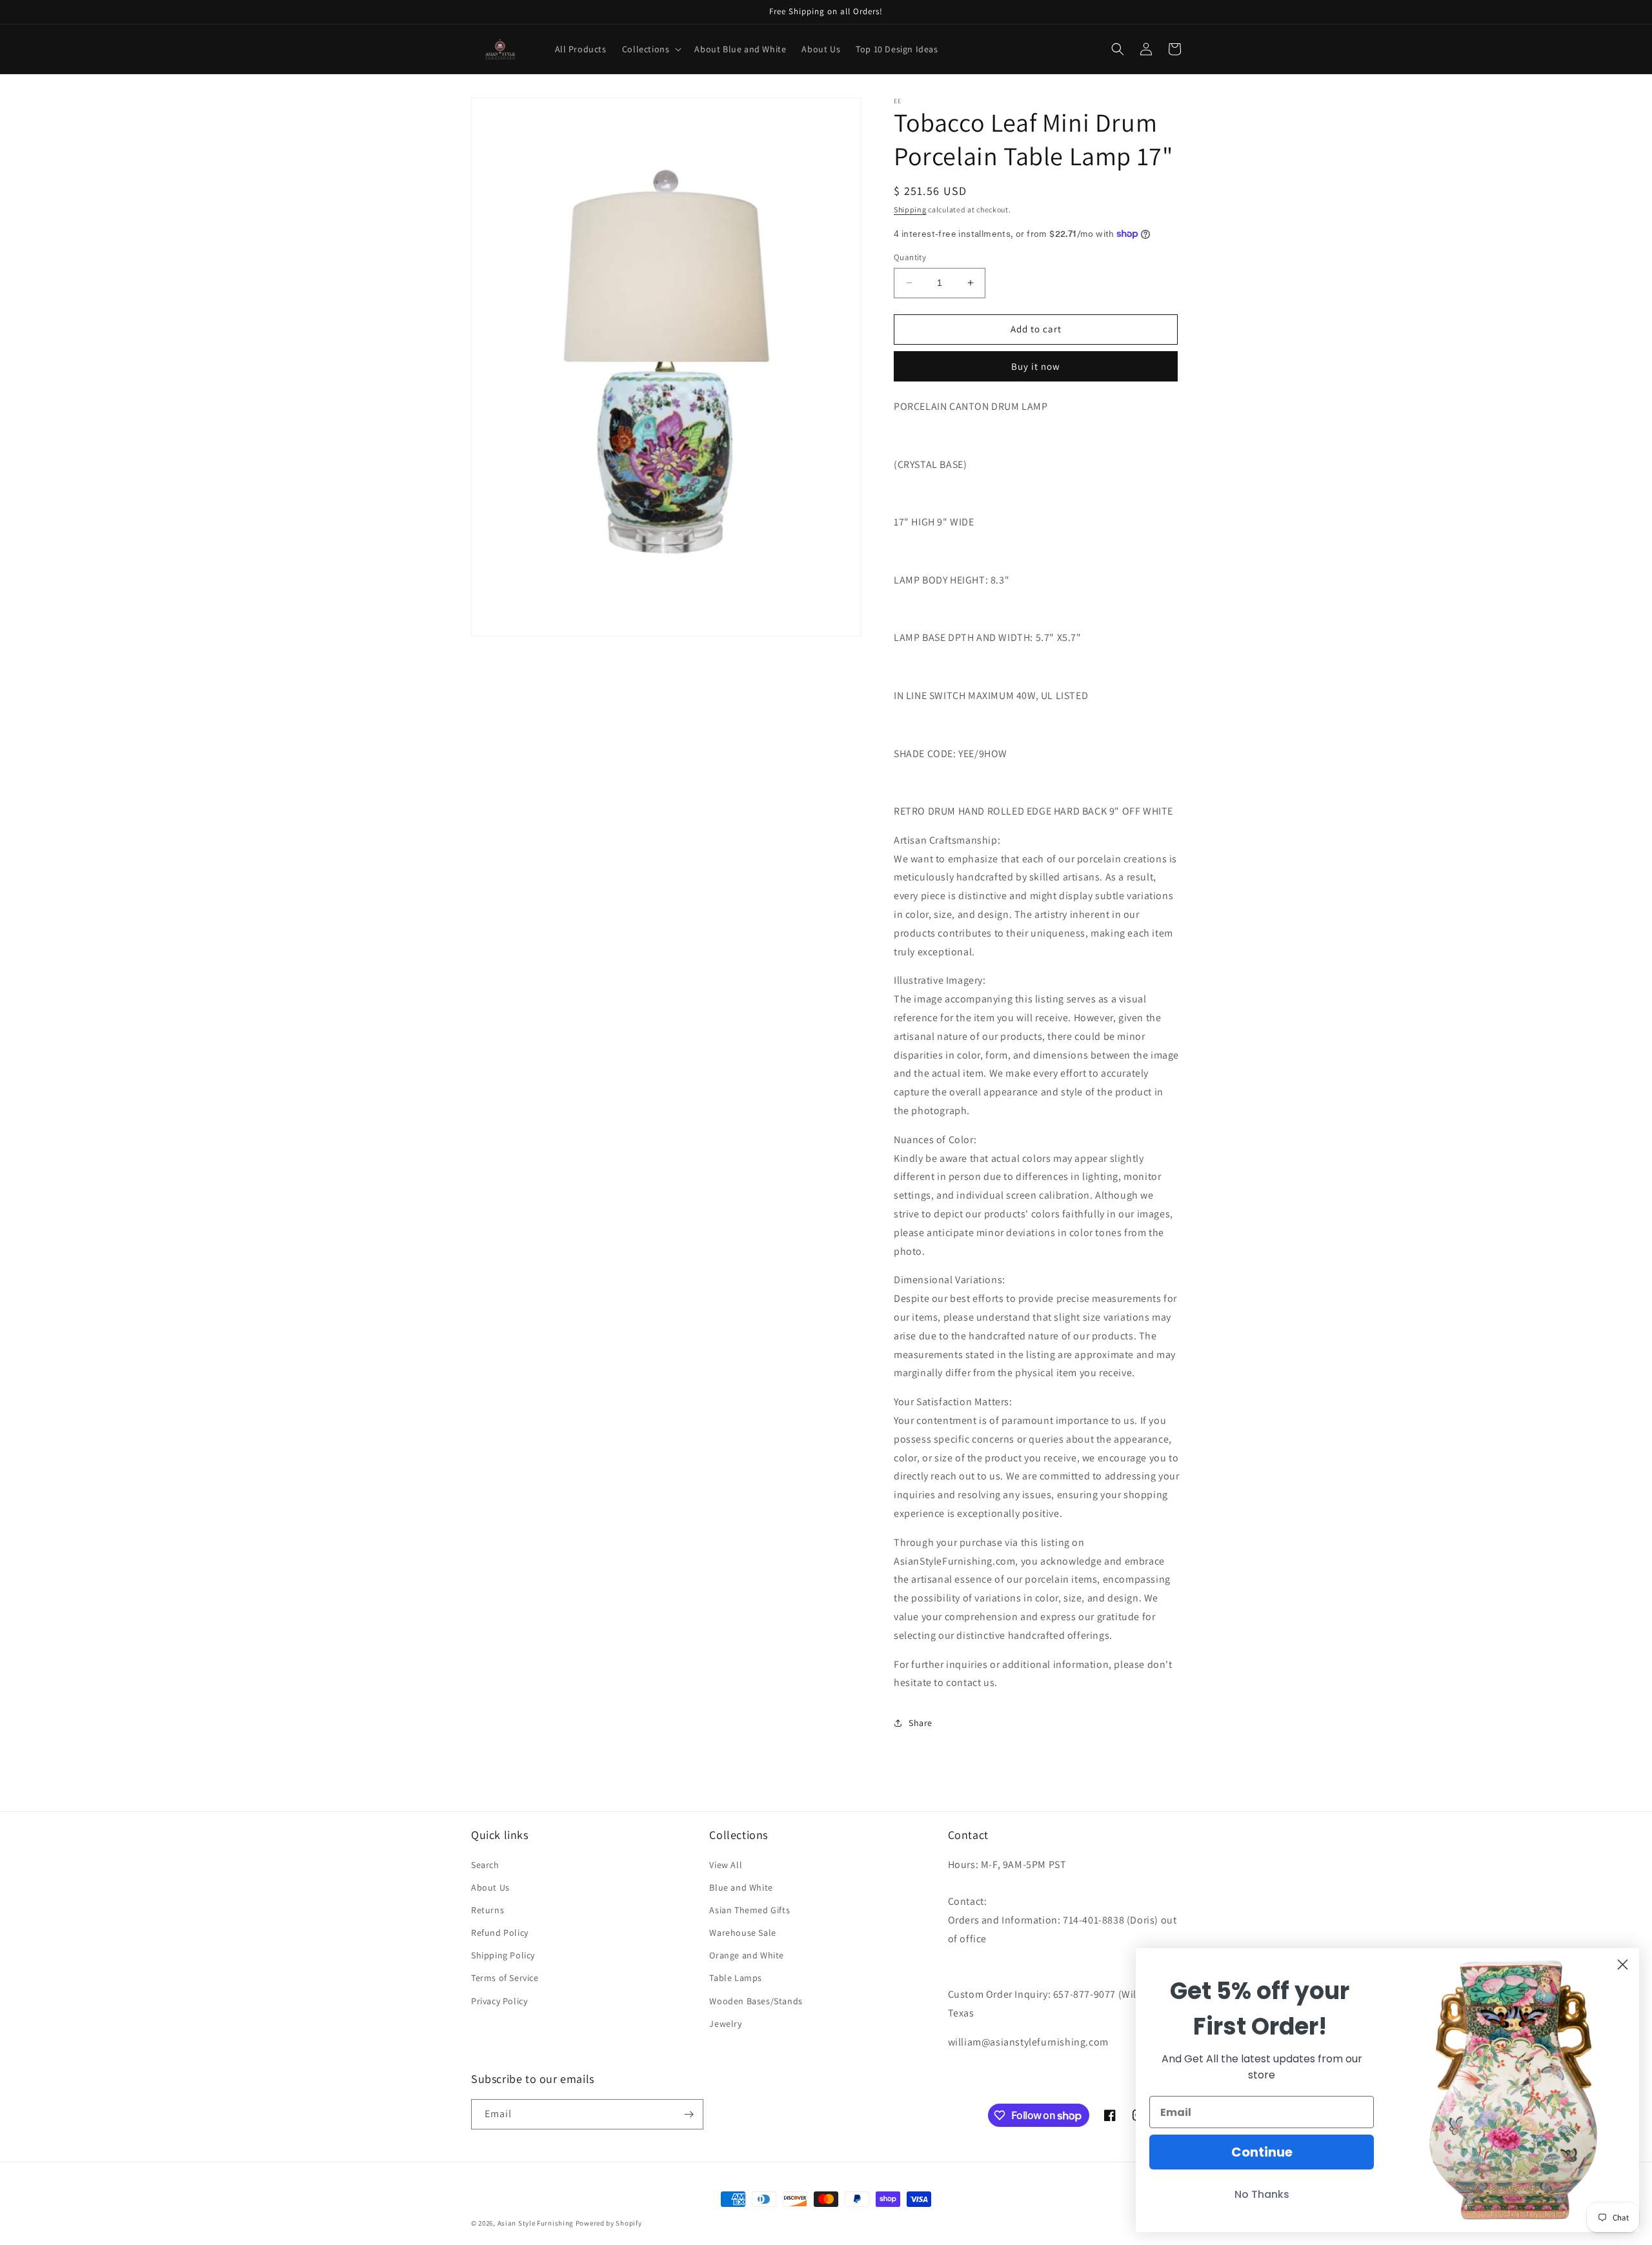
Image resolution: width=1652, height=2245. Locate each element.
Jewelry (725, 2024)
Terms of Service (505, 1978)
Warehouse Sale (742, 1933)
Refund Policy (500, 1933)
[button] (651, 49)
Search (485, 1865)
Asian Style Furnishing (536, 2223)
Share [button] (921, 1723)
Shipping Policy (503, 1955)
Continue (1262, 2152)
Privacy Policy (499, 2001)
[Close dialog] (1623, 1965)
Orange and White (747, 1955)
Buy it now (1036, 366)
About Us (490, 1887)
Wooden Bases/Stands (756, 2001)
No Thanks (1262, 2194)
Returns (488, 1910)
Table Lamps (736, 1978)
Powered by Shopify (609, 2223)
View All (726, 1865)
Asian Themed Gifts (750, 1910)
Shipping (910, 209)
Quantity (910, 257)
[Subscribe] (689, 2114)
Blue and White (741, 1887)
